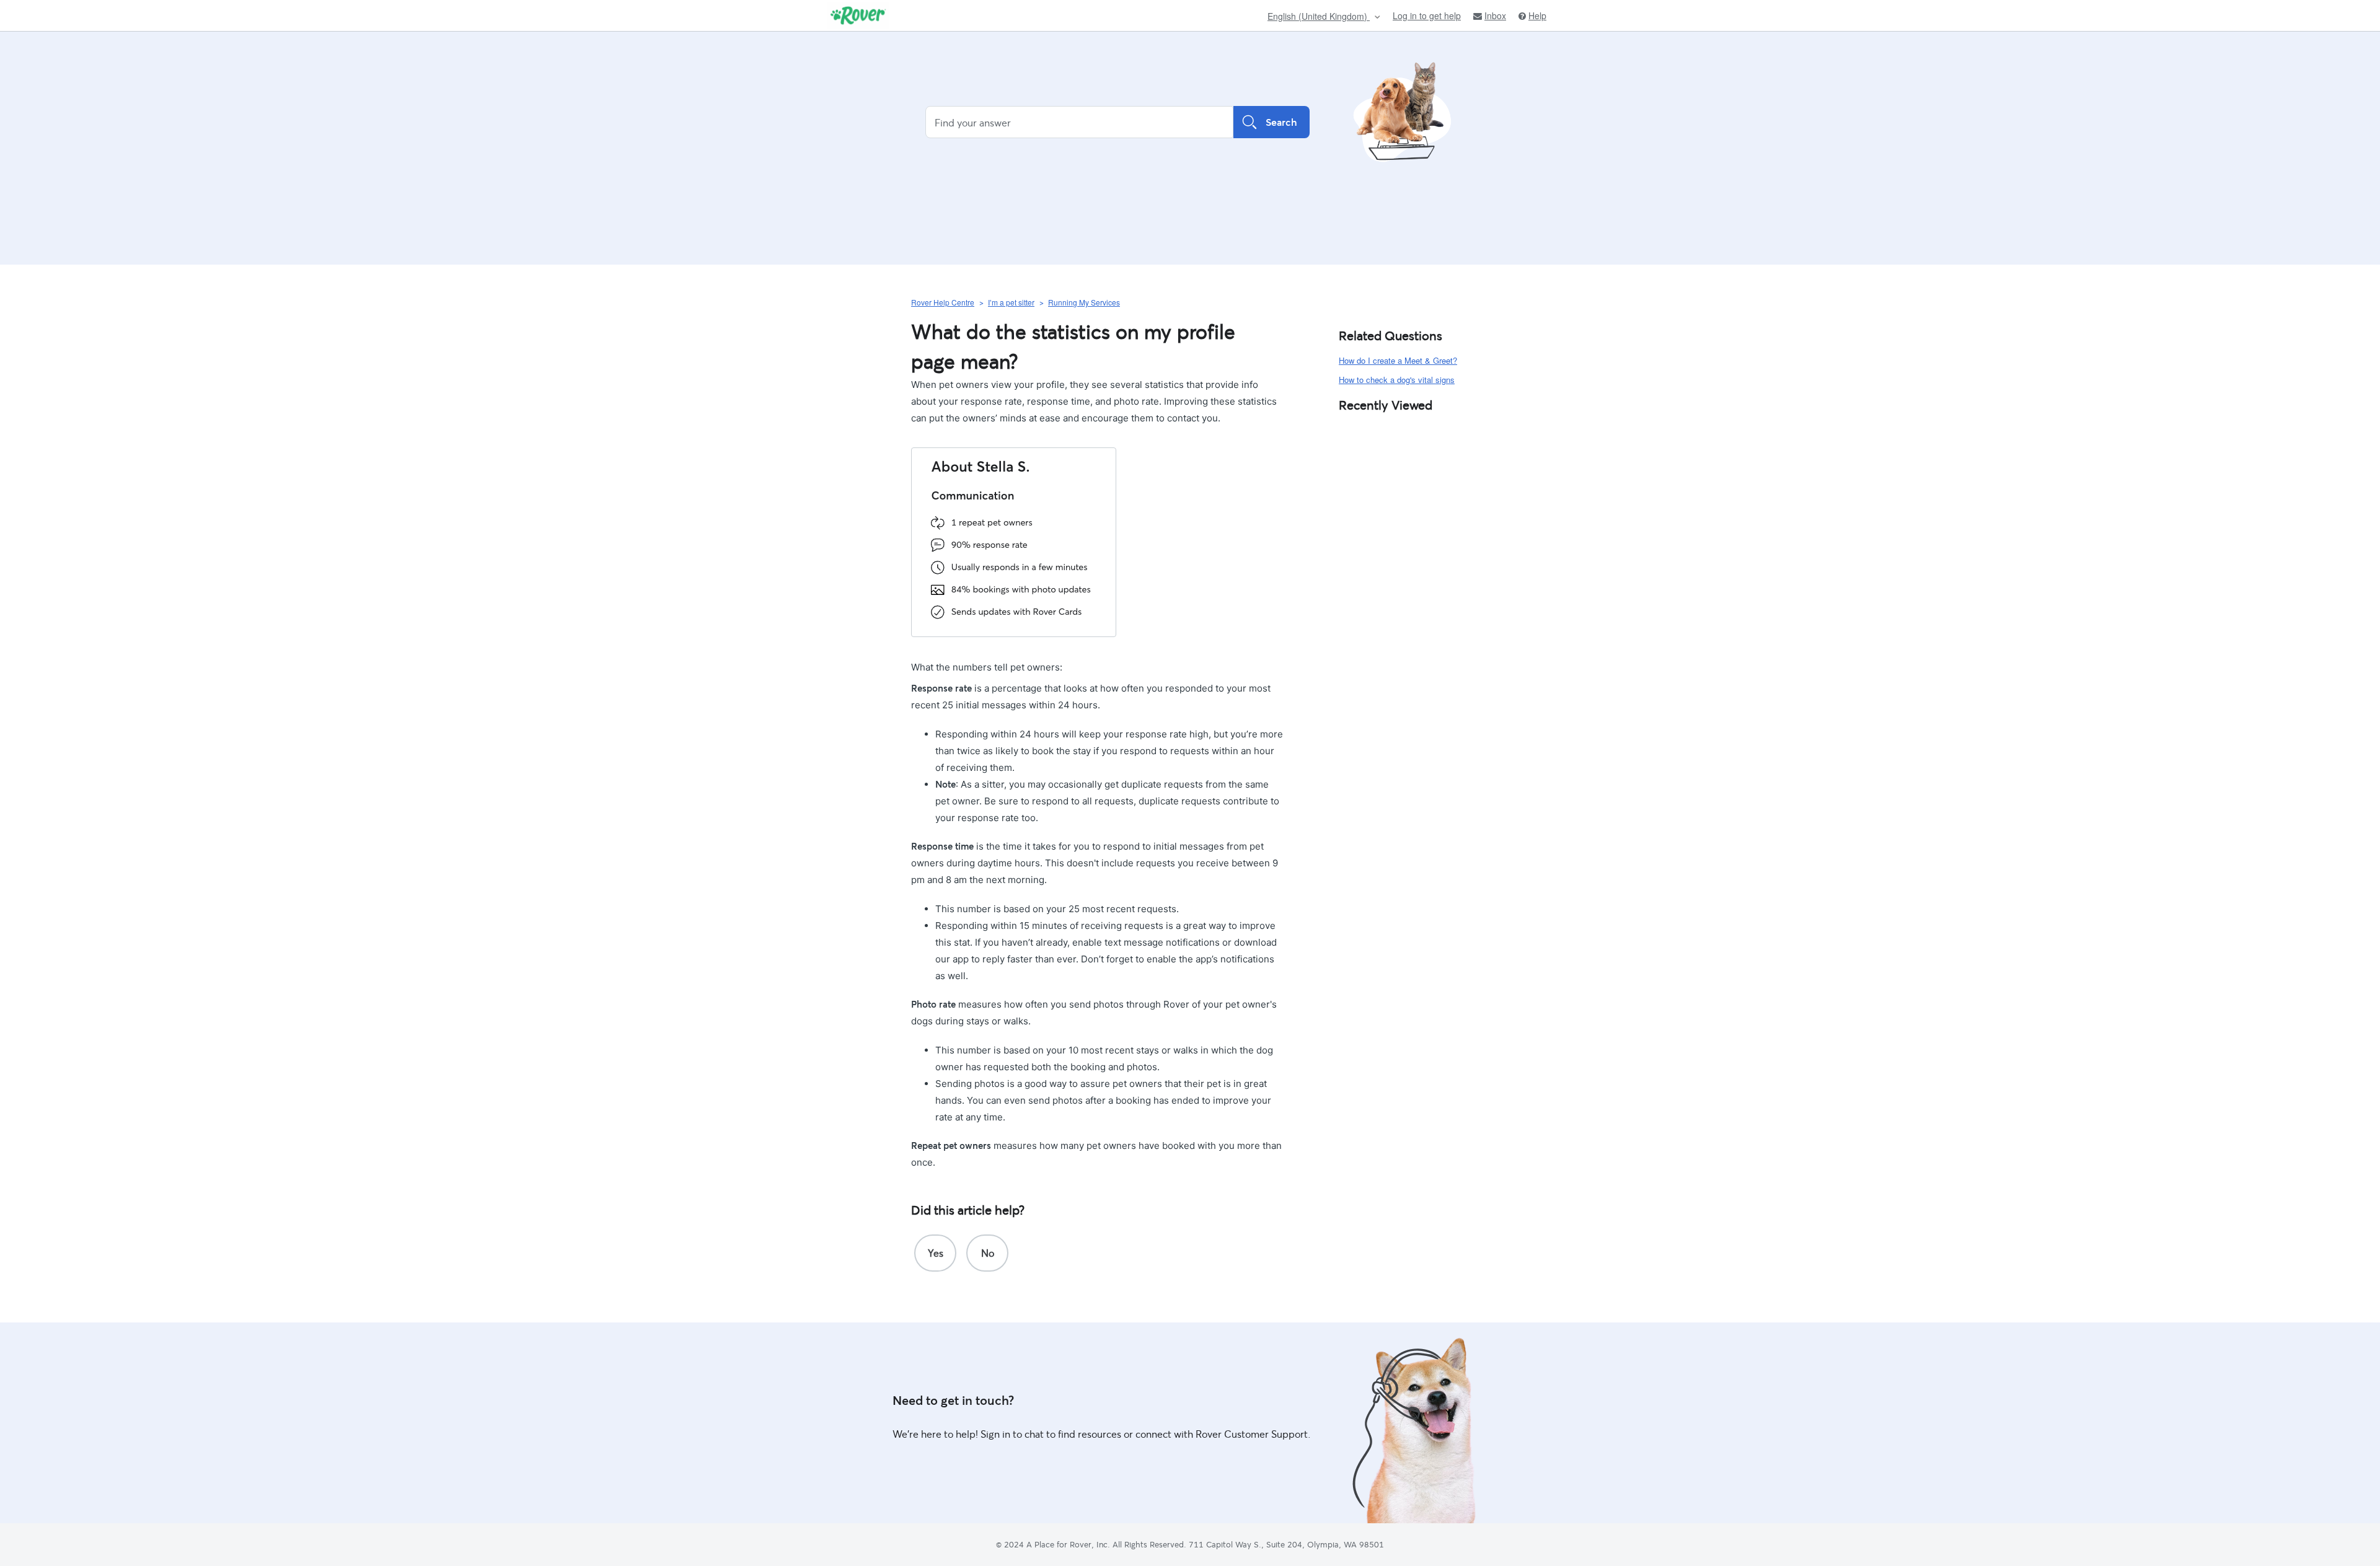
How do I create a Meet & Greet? (1398, 360)
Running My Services (1084, 302)
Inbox (1495, 16)
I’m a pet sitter (1011, 302)
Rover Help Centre (943, 302)
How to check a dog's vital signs (1397, 380)
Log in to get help (1427, 15)
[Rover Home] (858, 15)
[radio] (935, 1253)
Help (1537, 16)
